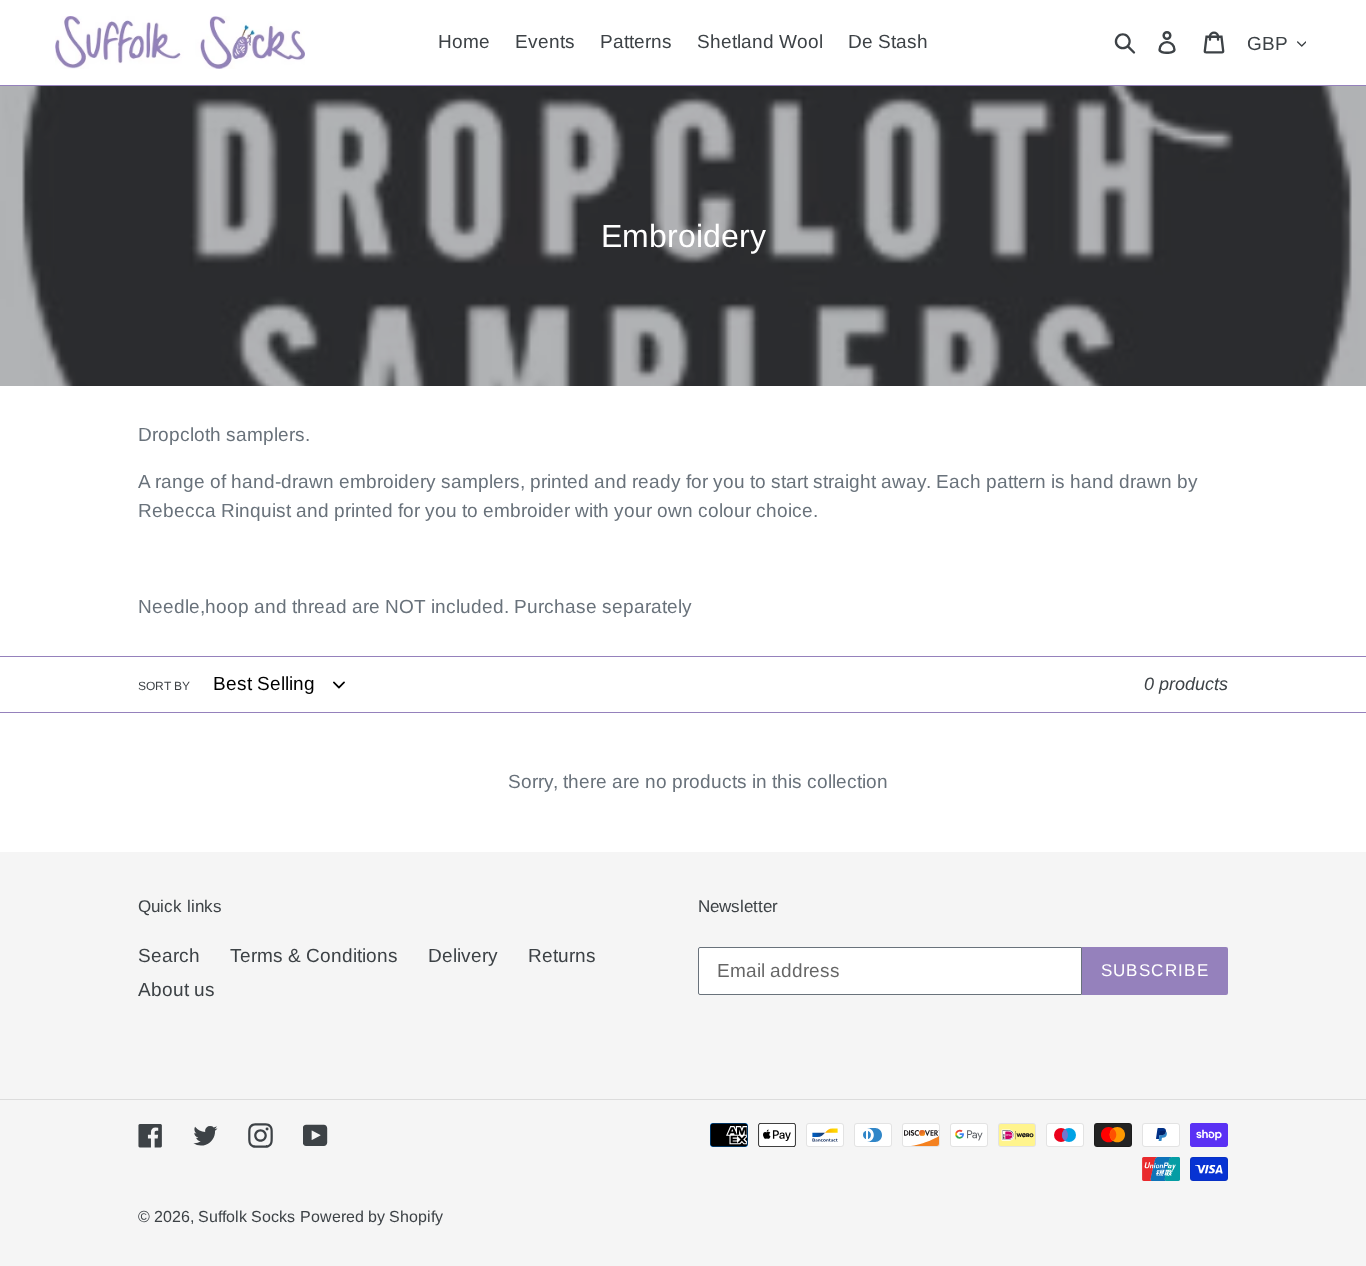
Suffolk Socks (246, 1216)
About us (176, 989)
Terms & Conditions (314, 955)
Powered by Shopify (371, 1216)
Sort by (164, 686)
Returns (562, 955)
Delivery (463, 955)
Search (169, 955)
